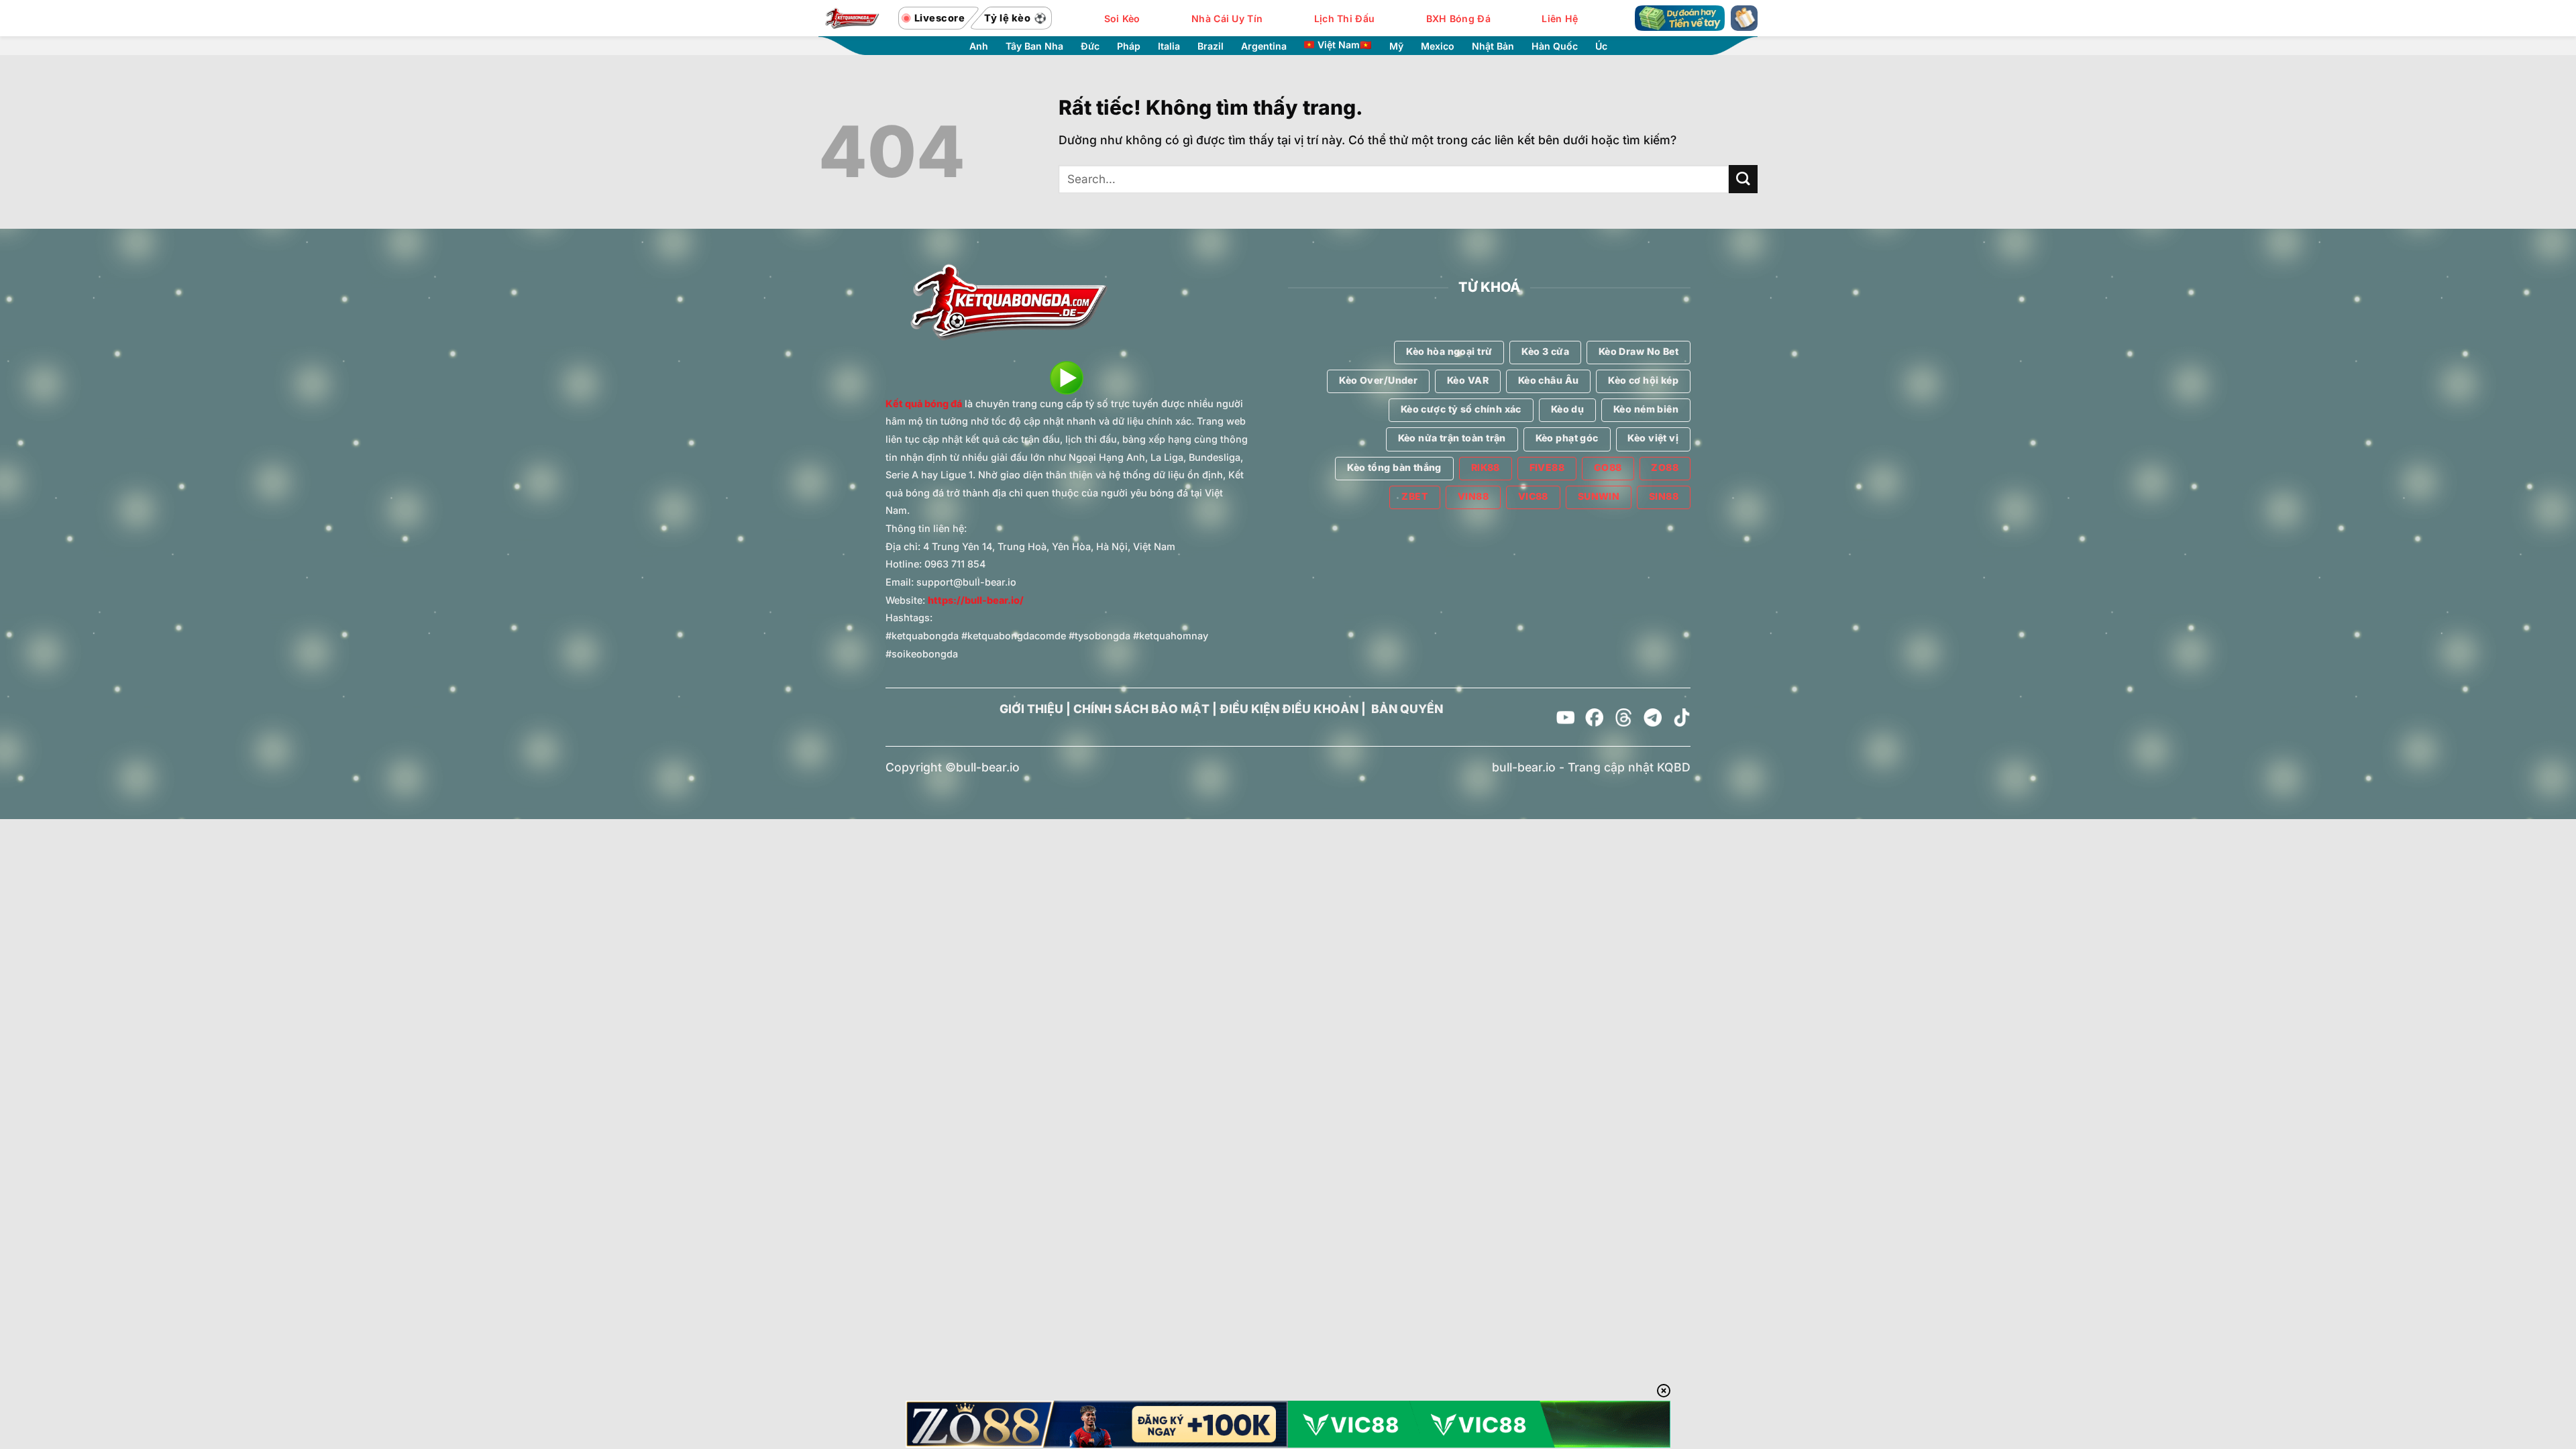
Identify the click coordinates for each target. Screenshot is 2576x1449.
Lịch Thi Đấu (1344, 18)
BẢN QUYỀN (1407, 709)
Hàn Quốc (1555, 46)
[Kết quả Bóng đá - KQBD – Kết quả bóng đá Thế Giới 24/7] (852, 18)
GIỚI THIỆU (1031, 709)
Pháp (1129, 46)
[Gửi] (1743, 179)
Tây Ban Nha (1034, 46)
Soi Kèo (1122, 18)
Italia (1169, 46)
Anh (979, 46)
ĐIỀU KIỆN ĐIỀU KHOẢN (1289, 709)
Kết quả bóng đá (924, 404)
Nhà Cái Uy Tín (1227, 18)
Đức (1090, 46)
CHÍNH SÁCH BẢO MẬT (1141, 709)
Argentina (1264, 46)
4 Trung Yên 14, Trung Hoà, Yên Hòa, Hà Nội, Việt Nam (1049, 546)
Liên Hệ (1560, 18)
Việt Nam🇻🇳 (1345, 45)
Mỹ (1396, 46)
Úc (1601, 46)
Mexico (1438, 46)
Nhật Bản (1493, 46)
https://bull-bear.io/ (976, 600)
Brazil (1211, 46)
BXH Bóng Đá (1458, 18)
